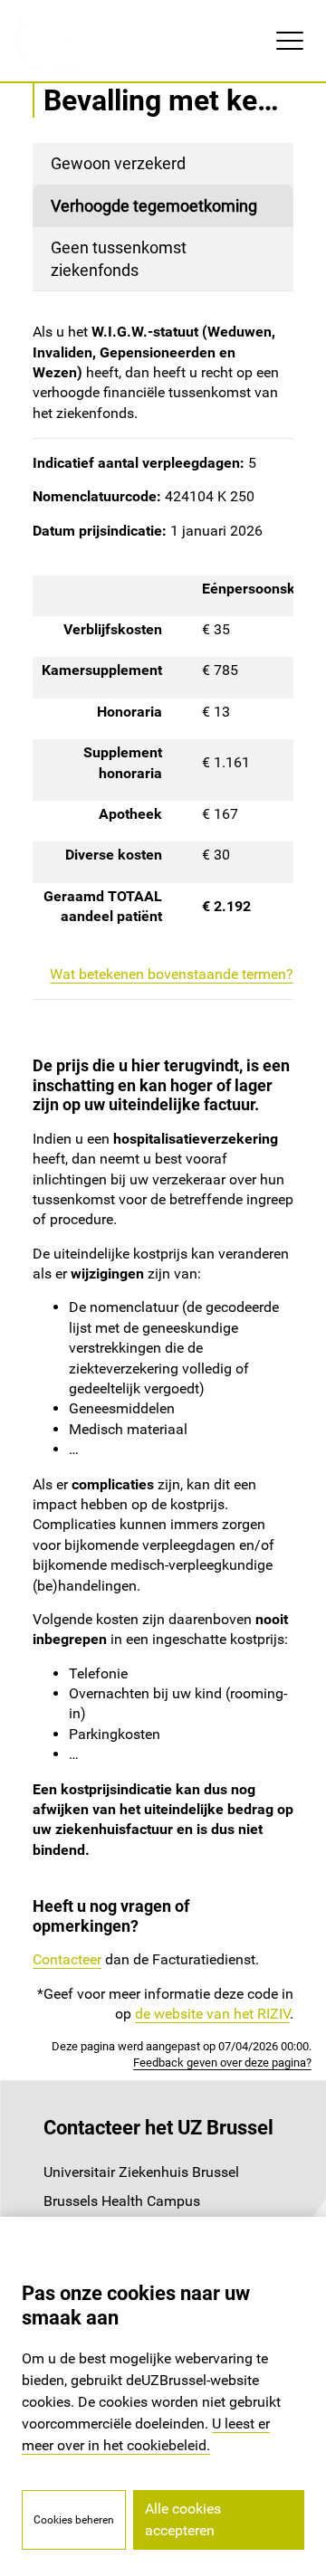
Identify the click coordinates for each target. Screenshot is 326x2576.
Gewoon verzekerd (118, 163)
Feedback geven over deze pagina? (222, 2063)
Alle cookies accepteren (183, 2519)
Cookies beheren (74, 2520)
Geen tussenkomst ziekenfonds (119, 259)
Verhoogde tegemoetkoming (154, 206)
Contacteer (67, 1959)
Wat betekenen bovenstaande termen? (172, 974)
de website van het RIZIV (212, 2014)
